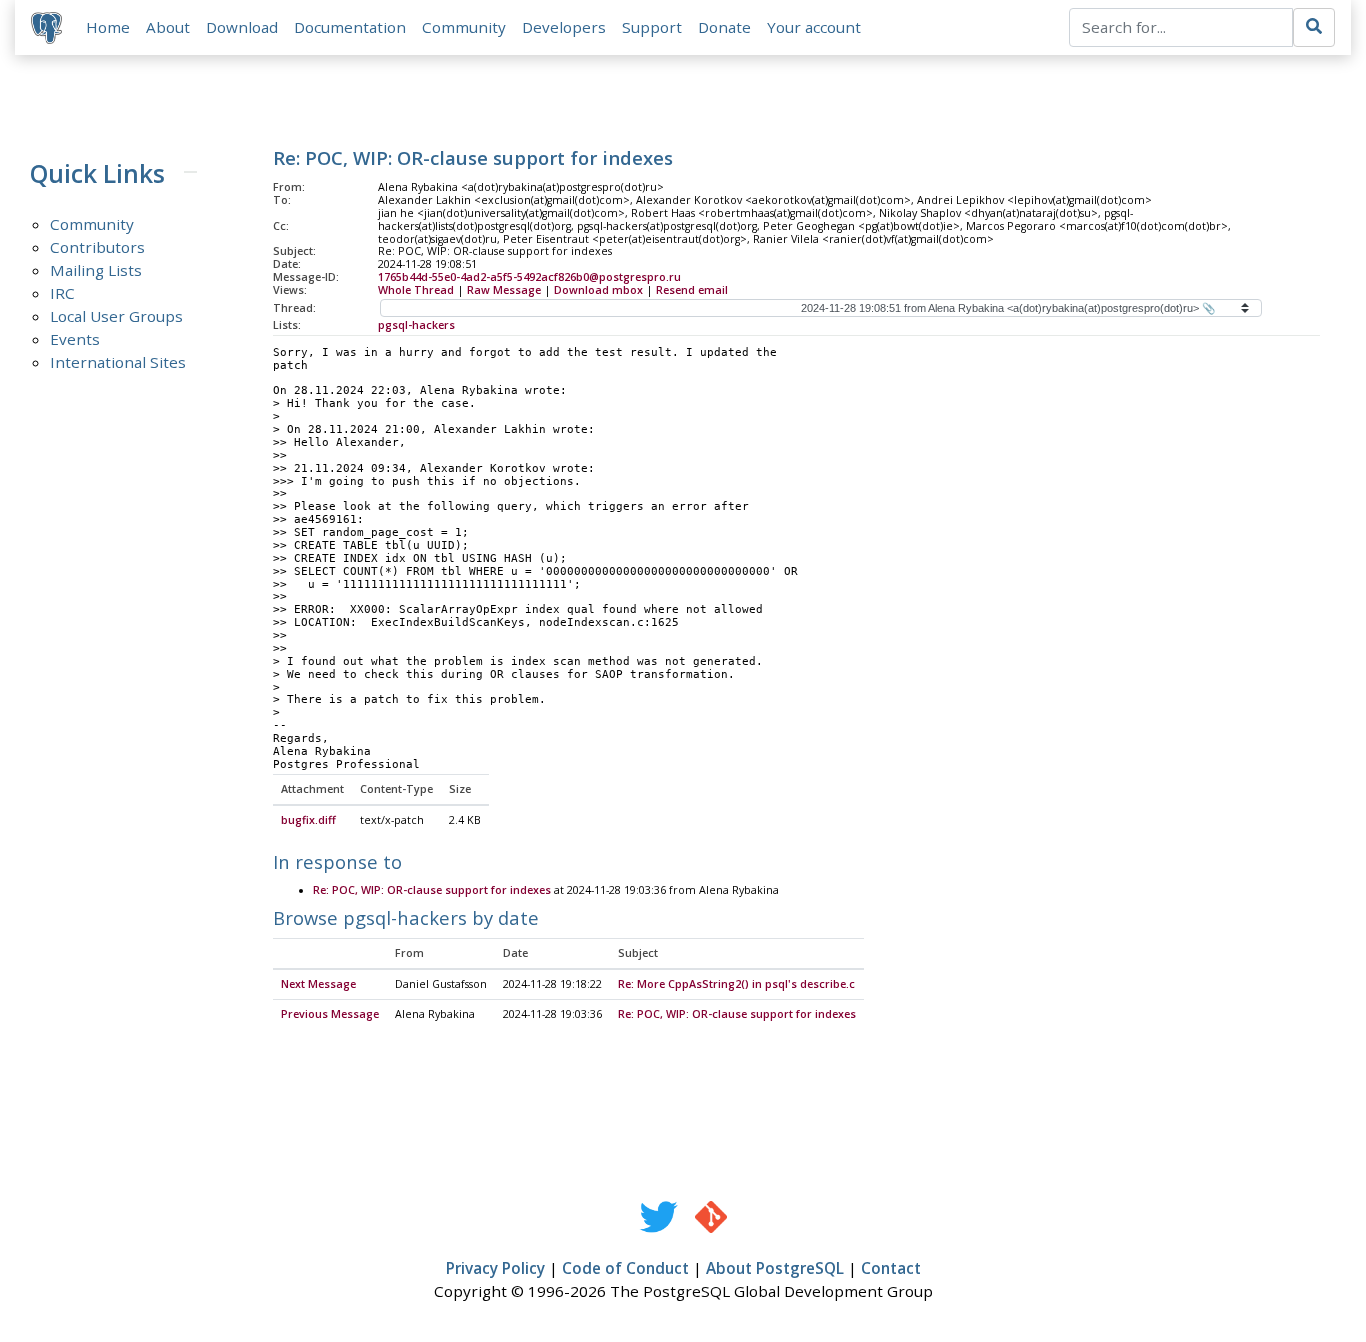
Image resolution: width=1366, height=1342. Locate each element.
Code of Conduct (625, 1268)
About (168, 27)
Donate (724, 27)
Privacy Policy (495, 1268)
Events (75, 339)
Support (652, 27)
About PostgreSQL (775, 1268)
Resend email (692, 290)
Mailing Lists (96, 270)
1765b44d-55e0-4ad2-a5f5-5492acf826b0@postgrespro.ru (529, 277)
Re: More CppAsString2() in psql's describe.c (736, 984)
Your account (814, 27)
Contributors (97, 247)
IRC (62, 293)
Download (242, 27)
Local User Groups (116, 316)
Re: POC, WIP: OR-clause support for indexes (432, 890)
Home (108, 27)
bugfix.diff (308, 820)
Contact (891, 1268)
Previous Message (330, 1014)
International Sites (118, 362)
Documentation (350, 27)
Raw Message (504, 290)
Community (464, 27)
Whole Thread (416, 290)
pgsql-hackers (416, 325)
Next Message (318, 984)
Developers (564, 27)
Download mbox (598, 290)
